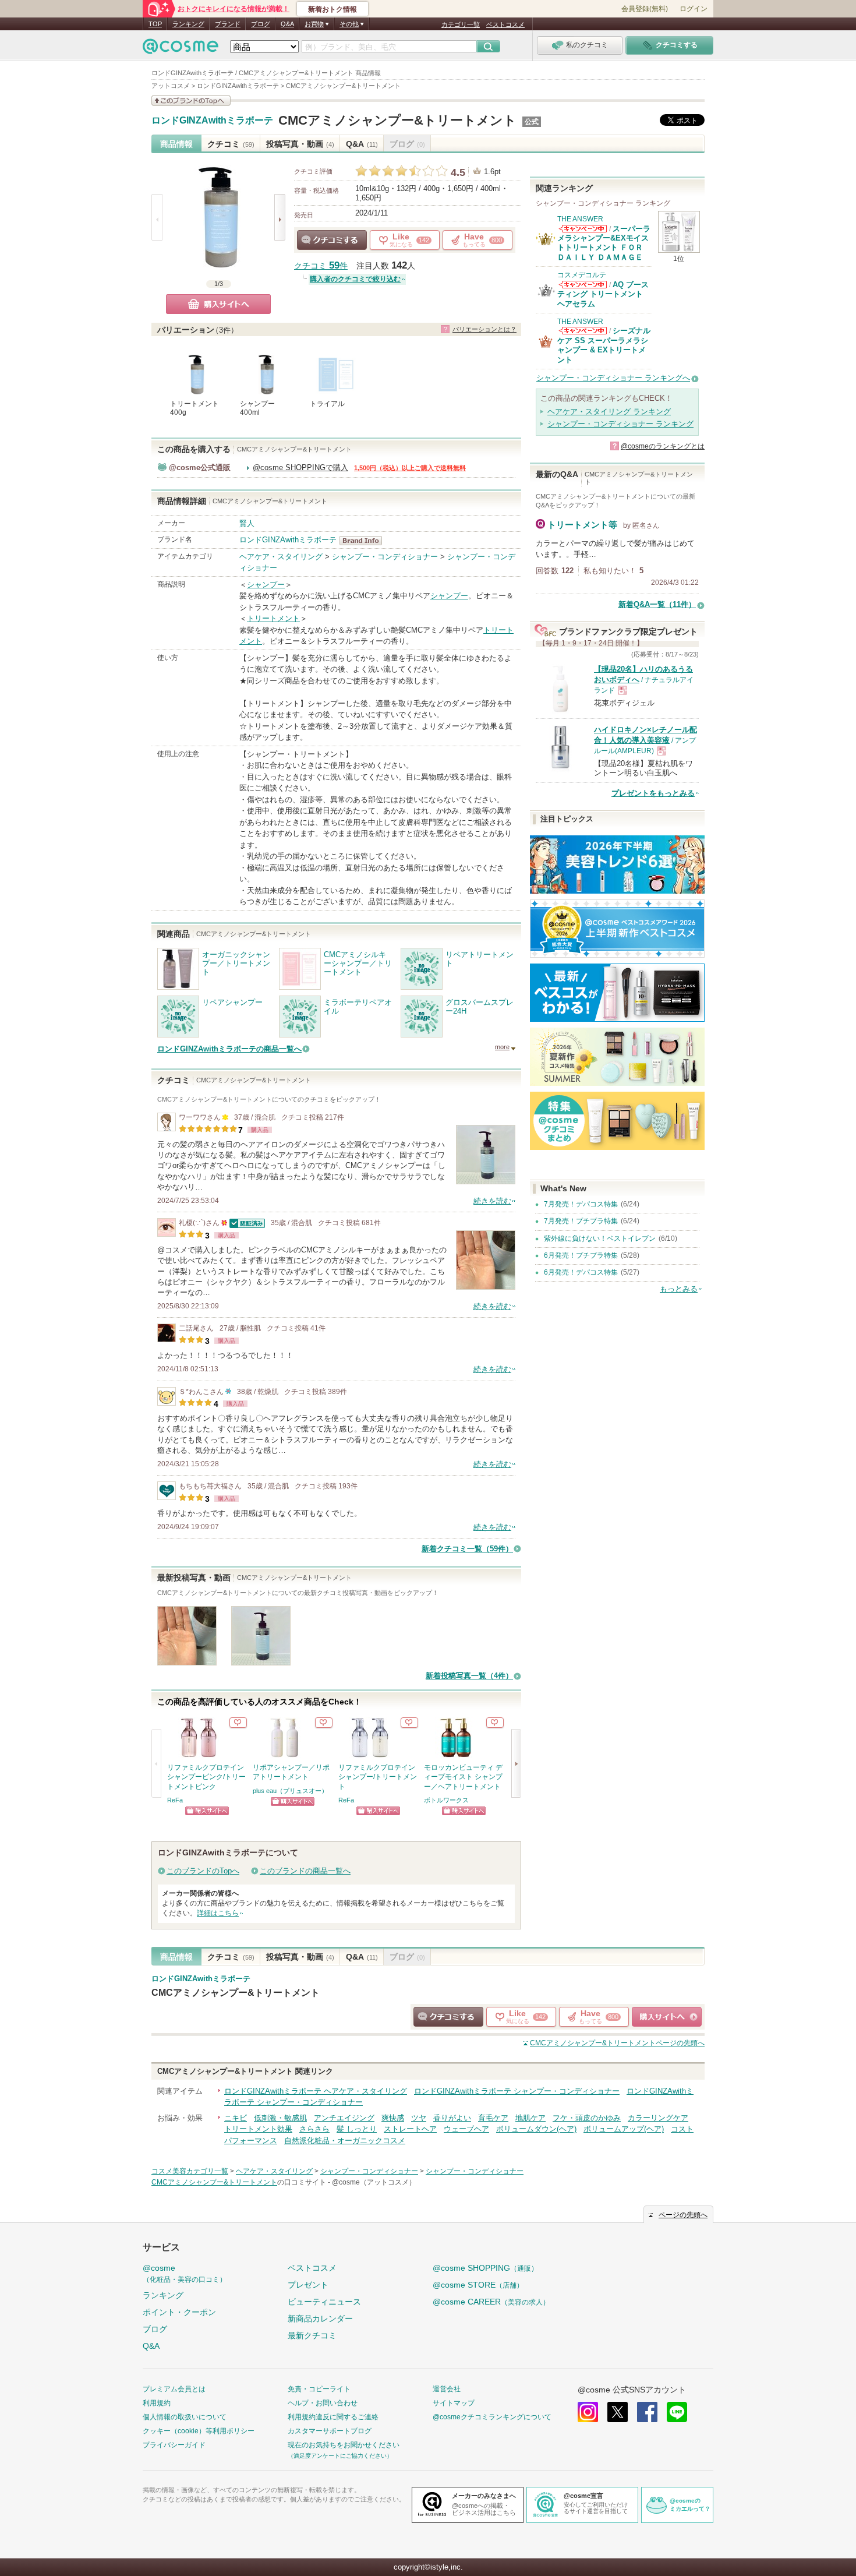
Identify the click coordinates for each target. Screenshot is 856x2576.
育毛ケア (493, 2118)
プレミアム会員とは (174, 2389)
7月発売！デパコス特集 (581, 1204)
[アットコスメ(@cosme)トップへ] (181, 49)
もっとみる (679, 1289)
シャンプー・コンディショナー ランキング (620, 424)
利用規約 (157, 2403)
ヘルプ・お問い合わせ (323, 2403)
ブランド (228, 24)
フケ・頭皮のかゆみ (587, 2118)
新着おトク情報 (333, 9)
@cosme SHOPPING (485, 2268)
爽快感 (393, 2118)
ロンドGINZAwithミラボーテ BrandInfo (364, 541)
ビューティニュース (324, 2302)
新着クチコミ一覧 (467, 1549)
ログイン (694, 9)
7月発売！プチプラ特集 (581, 1221)
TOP (155, 24)
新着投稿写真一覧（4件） (469, 1676)
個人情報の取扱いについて (185, 2417)
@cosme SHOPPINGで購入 (300, 467)
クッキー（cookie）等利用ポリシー (199, 2431)
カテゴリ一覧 (461, 24)
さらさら (314, 2129)
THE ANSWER (580, 219)
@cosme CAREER (491, 2302)
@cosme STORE (478, 2285)
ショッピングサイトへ (207, 1811)
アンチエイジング (344, 2118)
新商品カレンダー (320, 2319)
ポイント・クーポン (179, 2312)
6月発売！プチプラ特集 (581, 1255)
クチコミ (231, 144)
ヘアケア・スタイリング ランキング (609, 412)
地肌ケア (530, 2118)
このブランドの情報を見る (191, 100)
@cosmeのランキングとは (663, 446)
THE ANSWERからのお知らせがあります (583, 229)
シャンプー (266, 585)
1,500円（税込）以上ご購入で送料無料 (410, 468)
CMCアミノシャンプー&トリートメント (397, 120)
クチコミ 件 (321, 266)
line (677, 2412)
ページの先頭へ (617, 2043)
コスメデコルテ (582, 275)
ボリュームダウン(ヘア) (536, 2129)
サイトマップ (454, 2403)
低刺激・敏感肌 (280, 2118)
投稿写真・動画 (300, 144)
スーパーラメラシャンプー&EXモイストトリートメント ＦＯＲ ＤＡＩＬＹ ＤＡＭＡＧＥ (604, 243)
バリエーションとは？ (484, 329)
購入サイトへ (218, 304)
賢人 (247, 523)
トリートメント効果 (258, 2129)
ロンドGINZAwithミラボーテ (212, 121)
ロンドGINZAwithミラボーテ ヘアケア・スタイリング (316, 2091)
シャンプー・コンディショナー (385, 557)
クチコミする (332, 240)
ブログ (261, 24)
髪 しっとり (357, 2129)
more (502, 1047)
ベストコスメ (505, 24)
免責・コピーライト (319, 2389)
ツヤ (419, 2118)
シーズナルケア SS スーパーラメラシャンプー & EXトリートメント (604, 345)
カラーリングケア (658, 2118)
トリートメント (273, 618)
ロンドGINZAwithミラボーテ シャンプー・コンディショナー (517, 2091)
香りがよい (452, 2118)
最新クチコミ (312, 2335)
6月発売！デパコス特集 (581, 1272)
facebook (647, 2412)
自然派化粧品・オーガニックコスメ (345, 2141)
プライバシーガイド (174, 2445)
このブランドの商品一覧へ (305, 1871)
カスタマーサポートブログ (330, 2431)
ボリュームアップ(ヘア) (624, 2129)
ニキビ (236, 2118)
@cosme (185, 2273)
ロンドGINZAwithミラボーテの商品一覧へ (229, 1049)
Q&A (287, 24)
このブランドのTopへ (203, 1871)
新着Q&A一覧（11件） (657, 604)
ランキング (188, 24)
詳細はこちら (218, 1913)
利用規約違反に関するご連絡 (333, 2417)
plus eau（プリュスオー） (290, 1791)
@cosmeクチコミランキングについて (492, 2417)
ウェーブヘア (466, 2129)
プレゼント (308, 2285)
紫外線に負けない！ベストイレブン (600, 1238)
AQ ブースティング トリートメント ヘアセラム (603, 294)
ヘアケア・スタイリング (281, 557)
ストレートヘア (410, 2129)
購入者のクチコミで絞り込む (355, 279)
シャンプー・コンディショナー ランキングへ (613, 378)
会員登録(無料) (645, 9)
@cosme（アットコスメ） (374, 2182)
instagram (588, 2412)
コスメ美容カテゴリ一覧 (190, 2171)
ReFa (175, 1800)
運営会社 (447, 2389)
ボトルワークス (446, 1800)
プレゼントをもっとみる (653, 793)
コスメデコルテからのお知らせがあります (583, 285)
